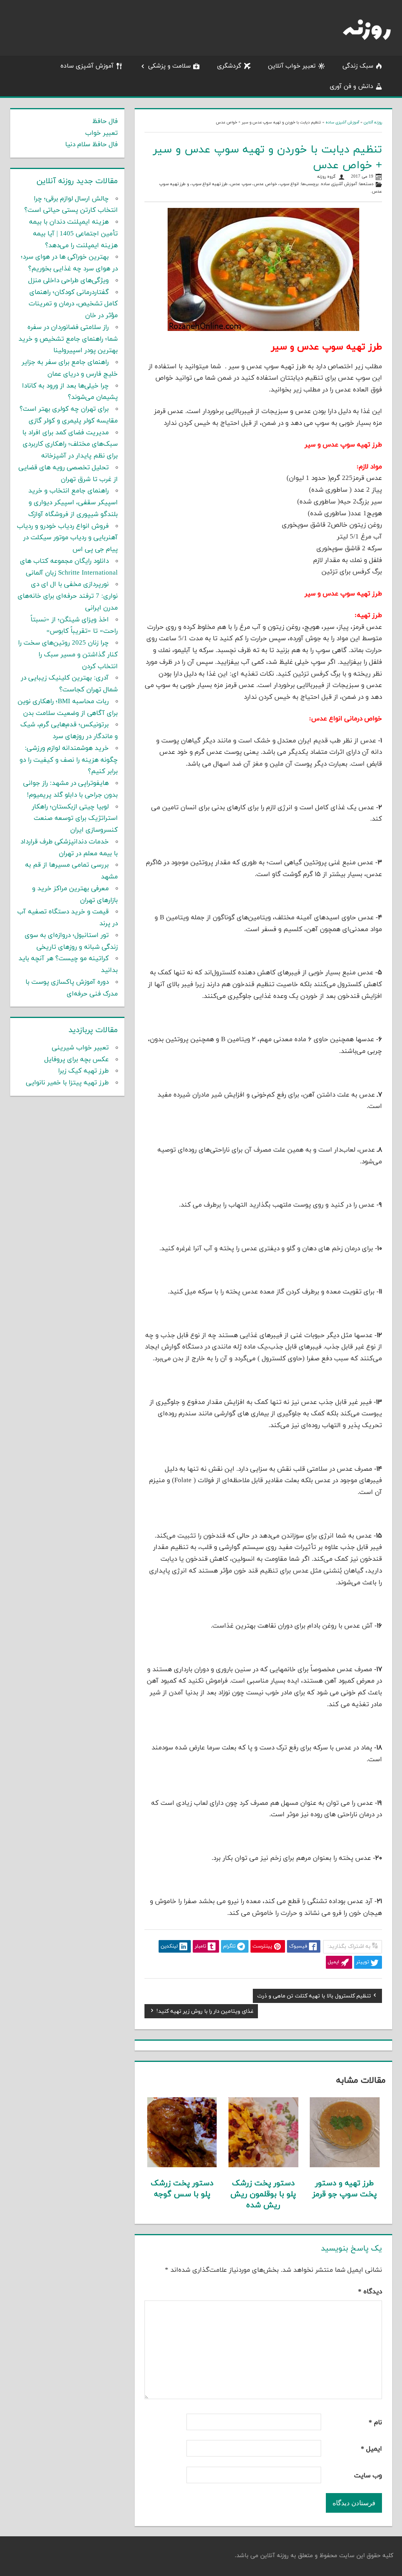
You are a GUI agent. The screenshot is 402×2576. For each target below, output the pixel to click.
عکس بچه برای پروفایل (77, 1060)
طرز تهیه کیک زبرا (83, 1071)
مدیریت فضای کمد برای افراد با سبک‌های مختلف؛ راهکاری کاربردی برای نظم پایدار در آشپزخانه (70, 445)
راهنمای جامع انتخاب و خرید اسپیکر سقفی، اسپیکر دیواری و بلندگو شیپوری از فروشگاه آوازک (73, 503)
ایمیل (371, 2449)
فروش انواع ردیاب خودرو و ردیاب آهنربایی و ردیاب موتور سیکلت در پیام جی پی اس (67, 538)
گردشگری (229, 66)
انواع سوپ (289, 184)
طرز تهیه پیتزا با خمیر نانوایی (67, 1083)
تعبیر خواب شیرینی (80, 1048)
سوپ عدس (241, 184)
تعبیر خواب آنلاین (292, 66)
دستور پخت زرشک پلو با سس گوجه (182, 2189)
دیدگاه (370, 2292)
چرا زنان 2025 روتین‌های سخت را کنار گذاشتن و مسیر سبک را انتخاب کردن (68, 655)
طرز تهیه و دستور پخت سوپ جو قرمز (345, 2189)
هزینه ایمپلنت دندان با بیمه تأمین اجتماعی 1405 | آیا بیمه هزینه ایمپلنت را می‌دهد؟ (73, 234)
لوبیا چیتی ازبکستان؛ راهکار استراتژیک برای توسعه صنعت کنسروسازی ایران (75, 819)
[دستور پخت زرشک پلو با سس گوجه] (182, 2166)
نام (375, 2423)
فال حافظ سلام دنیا (91, 145)
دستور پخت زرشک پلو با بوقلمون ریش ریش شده (263, 2194)
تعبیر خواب (101, 133)
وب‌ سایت (368, 2476)
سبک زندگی (358, 66)
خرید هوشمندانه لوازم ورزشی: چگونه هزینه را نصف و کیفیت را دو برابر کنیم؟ (69, 760)
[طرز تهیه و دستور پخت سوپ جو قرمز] (345, 2166)
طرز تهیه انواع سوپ (210, 184)
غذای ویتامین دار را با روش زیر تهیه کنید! (205, 2012)
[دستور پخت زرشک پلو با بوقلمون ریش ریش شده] (263, 2166)
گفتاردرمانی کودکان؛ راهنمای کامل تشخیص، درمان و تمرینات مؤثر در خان (73, 304)
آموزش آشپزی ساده (87, 66)
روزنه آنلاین (373, 122)
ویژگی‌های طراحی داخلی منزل (69, 281)
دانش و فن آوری (352, 86)
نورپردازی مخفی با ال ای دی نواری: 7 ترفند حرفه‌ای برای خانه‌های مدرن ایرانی (68, 596)
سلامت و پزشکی (169, 66)
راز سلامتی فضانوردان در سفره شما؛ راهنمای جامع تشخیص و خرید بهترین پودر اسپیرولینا (68, 339)
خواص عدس (265, 184)
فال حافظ (105, 121)
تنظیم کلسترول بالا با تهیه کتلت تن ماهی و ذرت (314, 1997)
